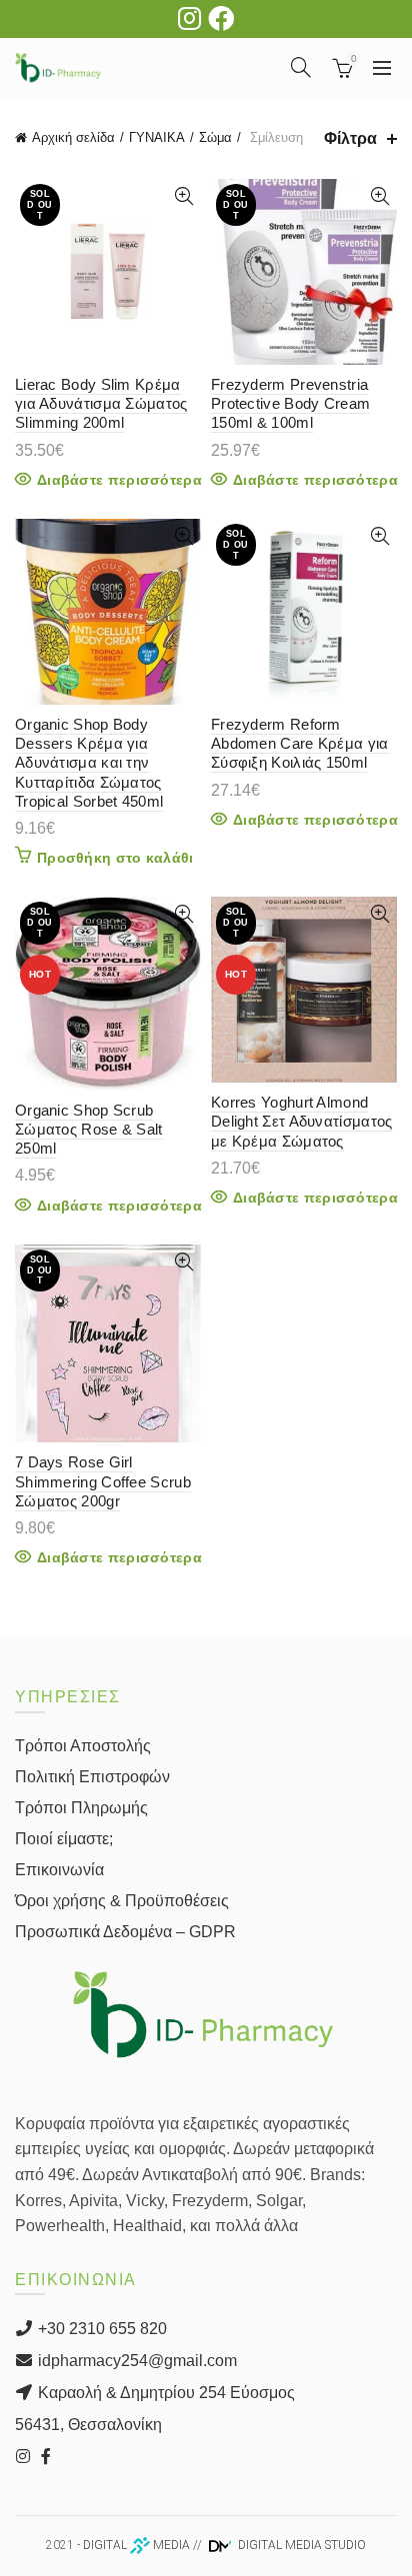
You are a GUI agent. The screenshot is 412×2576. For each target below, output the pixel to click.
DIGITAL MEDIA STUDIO (300, 2545)
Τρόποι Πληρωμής (81, 1808)
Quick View (183, 196)
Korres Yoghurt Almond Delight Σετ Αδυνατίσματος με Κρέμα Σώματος (302, 1121)
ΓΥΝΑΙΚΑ (157, 137)
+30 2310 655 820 (100, 2329)
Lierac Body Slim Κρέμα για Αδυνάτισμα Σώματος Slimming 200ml (101, 403)
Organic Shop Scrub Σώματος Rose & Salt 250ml (89, 1129)
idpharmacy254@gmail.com (135, 2361)
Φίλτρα (350, 138)
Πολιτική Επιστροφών (92, 1777)
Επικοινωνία (59, 1870)
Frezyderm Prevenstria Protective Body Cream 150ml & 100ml (290, 403)
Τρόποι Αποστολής (83, 1746)
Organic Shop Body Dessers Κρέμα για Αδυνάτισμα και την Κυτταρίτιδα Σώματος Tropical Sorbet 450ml (89, 763)
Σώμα (215, 137)
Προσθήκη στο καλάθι (115, 858)
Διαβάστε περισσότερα (119, 480)
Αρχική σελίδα (73, 137)
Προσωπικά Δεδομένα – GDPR (125, 1932)
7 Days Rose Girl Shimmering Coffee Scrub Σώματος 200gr (103, 1481)
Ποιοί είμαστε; (64, 1839)
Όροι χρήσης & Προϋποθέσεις (122, 1901)
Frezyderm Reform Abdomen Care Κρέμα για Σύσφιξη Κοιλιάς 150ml (300, 743)
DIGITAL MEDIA (136, 2545)
